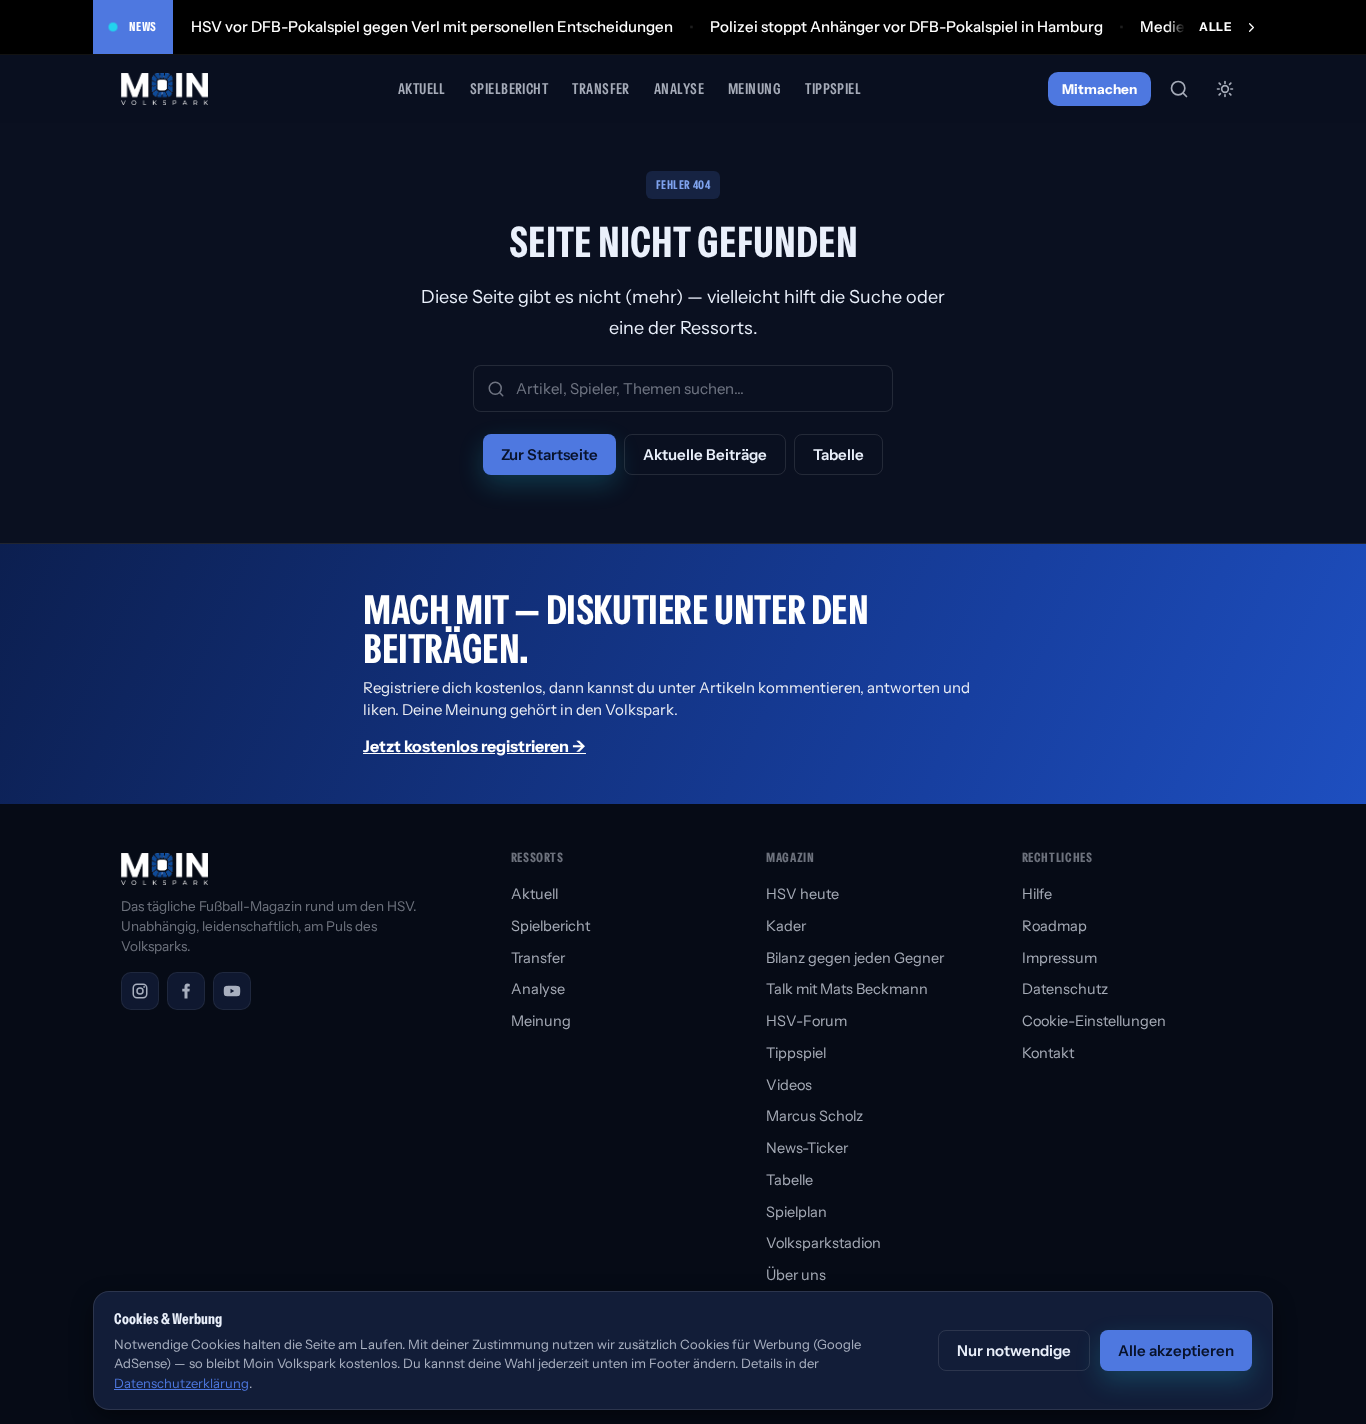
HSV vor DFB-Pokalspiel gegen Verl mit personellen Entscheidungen (432, 26)
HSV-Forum (806, 1021)
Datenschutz (1065, 989)
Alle (1215, 26)
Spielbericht (509, 88)
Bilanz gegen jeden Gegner (855, 958)
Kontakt (1048, 1053)
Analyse (679, 88)
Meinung (754, 88)
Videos (789, 1085)
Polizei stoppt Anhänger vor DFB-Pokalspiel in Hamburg (906, 26)
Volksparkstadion (823, 1243)
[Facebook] (186, 991)
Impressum (1059, 958)
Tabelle (838, 454)
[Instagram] (140, 991)
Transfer (601, 88)
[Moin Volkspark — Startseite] (166, 89)
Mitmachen (1099, 89)
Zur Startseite (549, 454)
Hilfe (1037, 894)
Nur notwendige (1014, 1350)
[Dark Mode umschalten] (1225, 89)
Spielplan (796, 1212)
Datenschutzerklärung (181, 1383)
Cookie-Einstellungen (1094, 1021)
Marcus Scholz (814, 1116)
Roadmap (1054, 926)
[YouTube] (232, 991)
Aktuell (422, 88)
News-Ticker (807, 1148)
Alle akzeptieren (1176, 1350)
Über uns (796, 1275)
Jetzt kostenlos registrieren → (474, 746)
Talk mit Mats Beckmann (847, 989)
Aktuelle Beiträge (705, 454)
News (143, 26)
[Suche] (1179, 89)
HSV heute (802, 894)
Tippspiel (833, 88)
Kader (786, 926)
